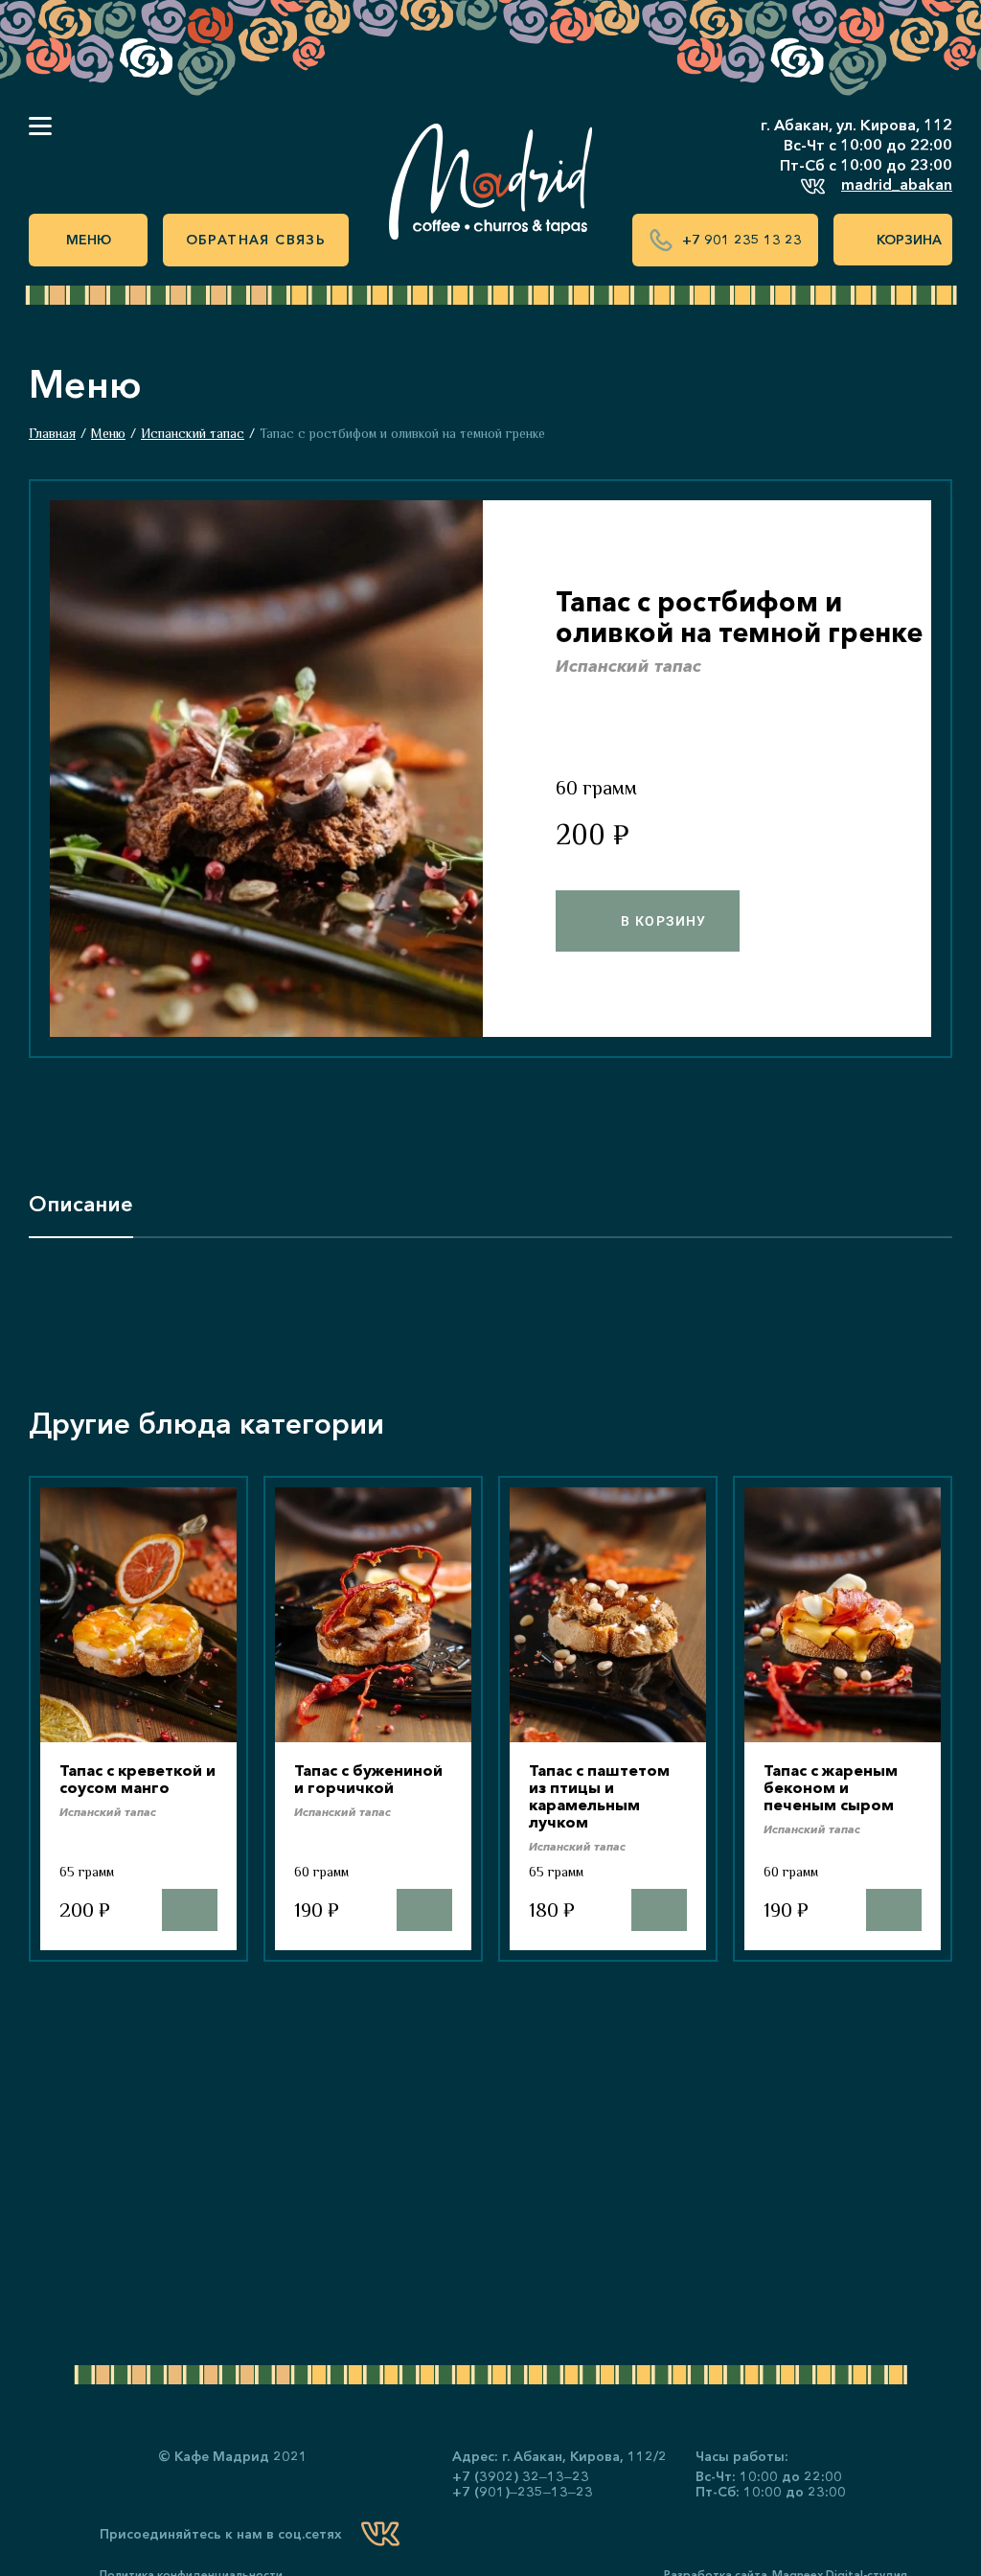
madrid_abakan (897, 184)
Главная (52, 433)
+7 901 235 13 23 (742, 240)
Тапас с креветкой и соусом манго (137, 1779)
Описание (81, 1205)
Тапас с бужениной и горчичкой (368, 1779)
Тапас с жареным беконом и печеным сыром (831, 1787)
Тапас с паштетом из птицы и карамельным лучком (599, 1796)
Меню (89, 240)
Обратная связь (256, 240)
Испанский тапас (193, 433)
